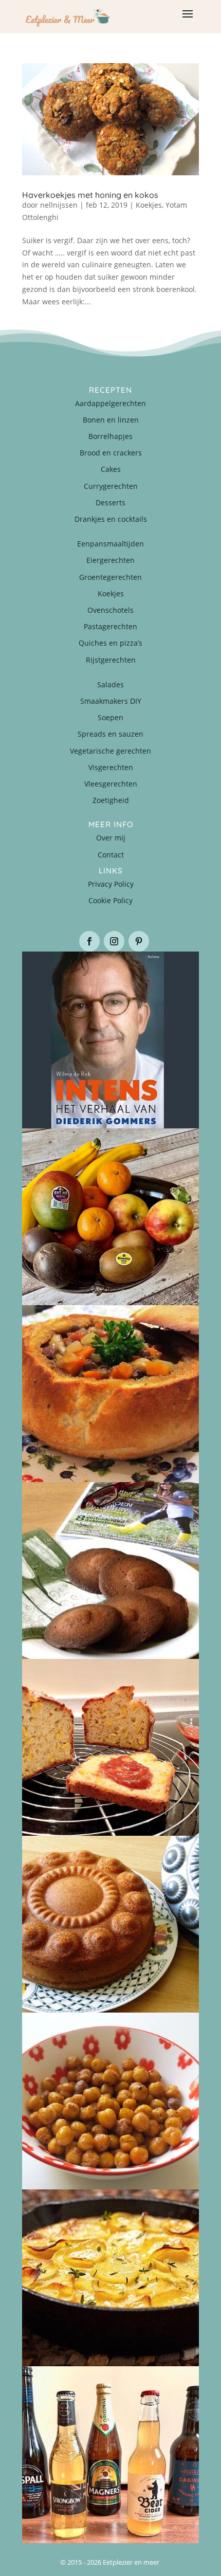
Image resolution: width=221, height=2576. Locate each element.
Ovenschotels (110, 610)
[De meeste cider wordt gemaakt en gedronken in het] (110, 2455)
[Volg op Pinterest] (139, 941)
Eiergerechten (110, 560)
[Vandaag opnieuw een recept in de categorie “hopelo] (110, 2101)
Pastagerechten (110, 626)
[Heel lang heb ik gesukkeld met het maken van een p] (110, 2278)
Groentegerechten (110, 577)
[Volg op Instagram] (114, 941)
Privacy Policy (111, 884)
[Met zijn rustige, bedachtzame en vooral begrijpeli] (110, 1040)
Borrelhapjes (110, 436)
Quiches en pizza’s (110, 643)
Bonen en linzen (111, 420)
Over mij (111, 838)
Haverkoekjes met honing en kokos (90, 195)
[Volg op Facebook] (89, 941)
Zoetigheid (111, 800)
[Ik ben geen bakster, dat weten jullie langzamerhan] (110, 1570)
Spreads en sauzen (110, 734)
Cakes (111, 469)
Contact (111, 855)
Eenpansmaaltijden (110, 544)
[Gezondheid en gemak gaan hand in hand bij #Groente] (110, 1217)
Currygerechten (111, 486)
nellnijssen (59, 205)
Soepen (110, 717)
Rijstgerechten (111, 660)
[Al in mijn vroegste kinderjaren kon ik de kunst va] (110, 1924)
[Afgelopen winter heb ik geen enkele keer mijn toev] (110, 1394)
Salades (110, 684)
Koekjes (149, 205)
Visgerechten (111, 767)
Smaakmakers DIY (111, 701)
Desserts (110, 503)
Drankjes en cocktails (111, 519)
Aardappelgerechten (110, 403)
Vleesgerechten (111, 784)
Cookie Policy (110, 900)
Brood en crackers (111, 453)
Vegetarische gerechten (110, 751)
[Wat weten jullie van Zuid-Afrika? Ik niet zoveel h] (110, 1747)
